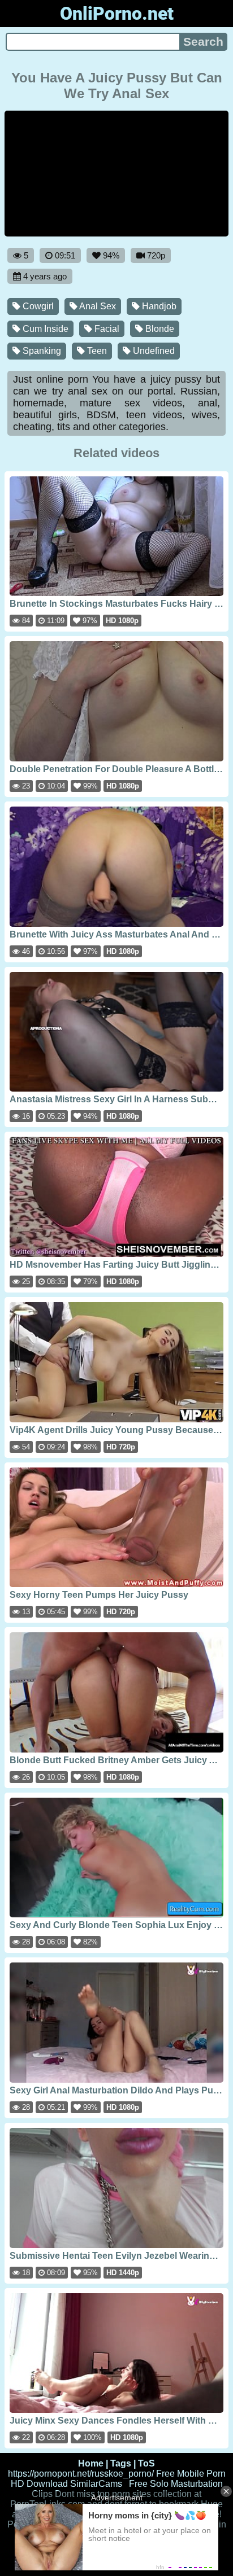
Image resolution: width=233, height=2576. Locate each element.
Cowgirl (37, 306)
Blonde (159, 329)
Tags (121, 2463)
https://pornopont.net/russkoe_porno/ (81, 2474)
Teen (96, 351)
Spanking (41, 351)
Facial (106, 329)
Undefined (153, 351)
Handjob (158, 306)
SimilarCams (96, 2484)
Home (91, 2463)
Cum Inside (44, 329)
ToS (146, 2463)
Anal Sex (97, 306)
